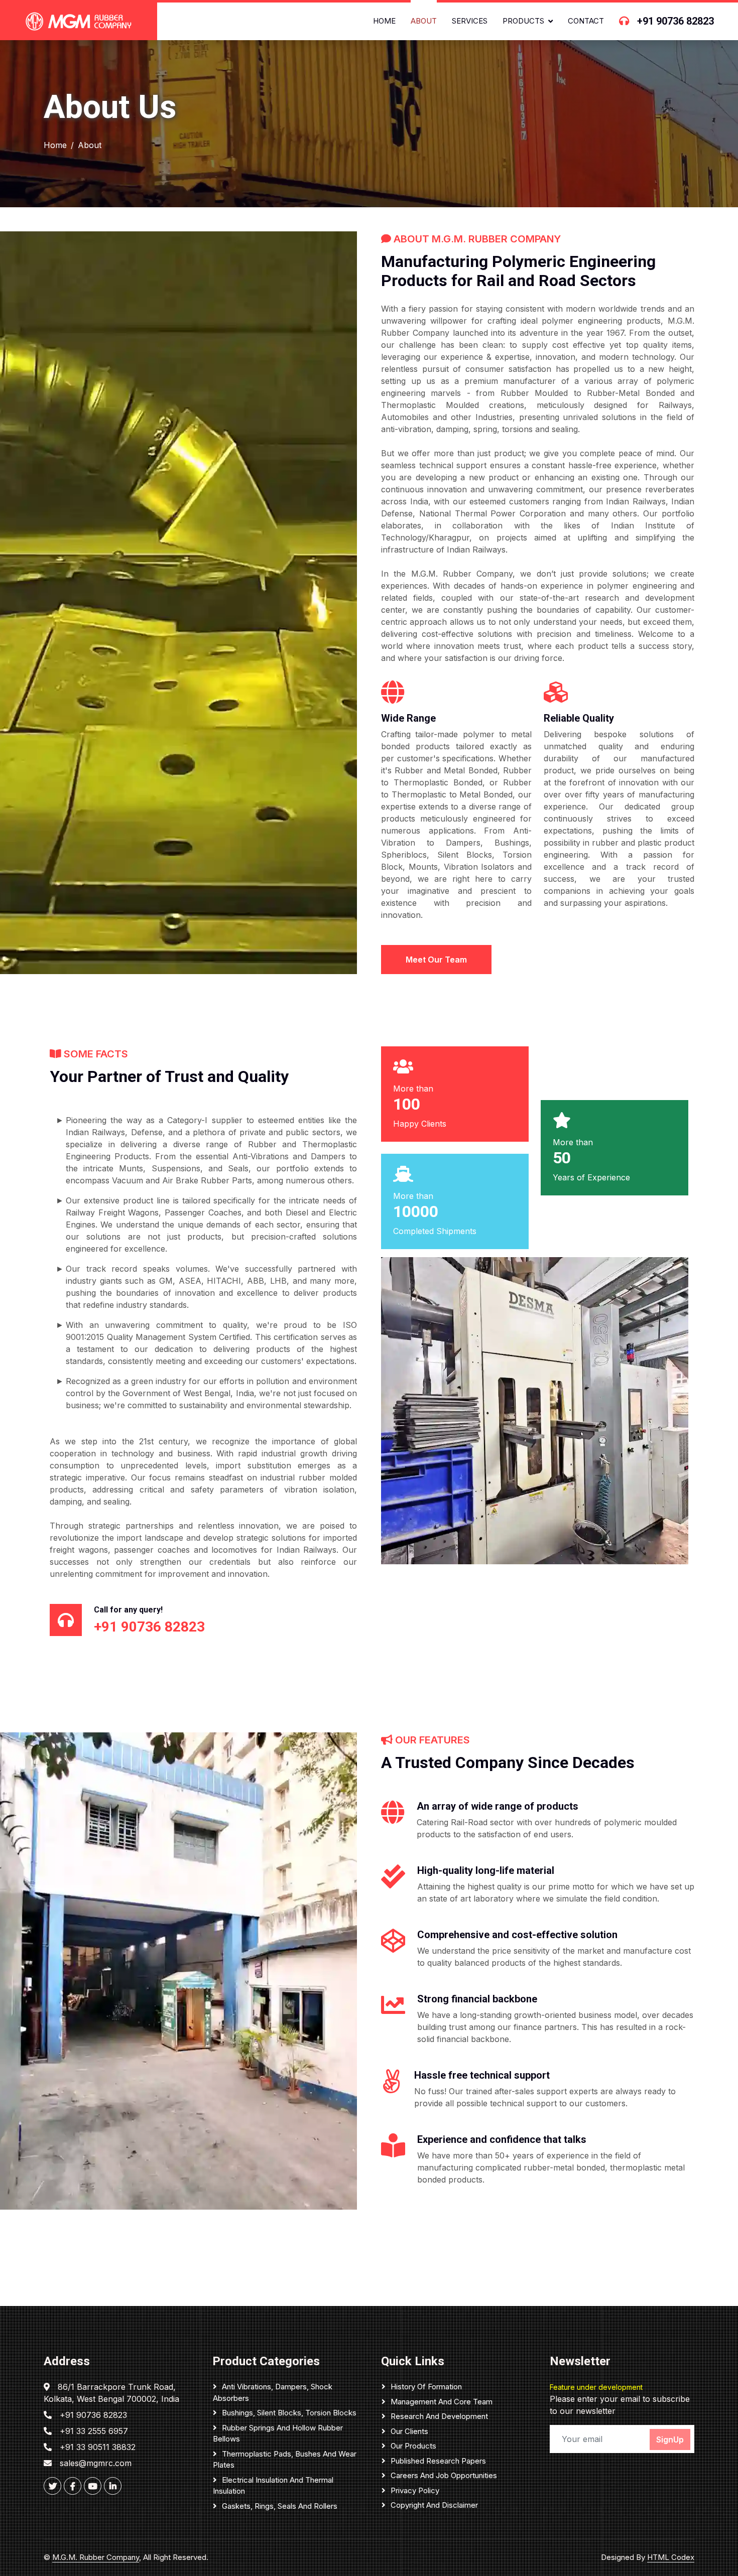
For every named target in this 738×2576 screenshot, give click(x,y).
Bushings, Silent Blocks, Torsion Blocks (289, 2413)
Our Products (413, 2446)
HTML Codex (671, 2557)
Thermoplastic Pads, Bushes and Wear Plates (285, 2460)
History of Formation (426, 2387)
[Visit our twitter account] (52, 2486)
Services (470, 21)
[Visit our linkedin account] (113, 2486)
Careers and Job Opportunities (444, 2475)
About (424, 21)
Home (384, 21)
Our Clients (409, 2431)
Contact (586, 21)
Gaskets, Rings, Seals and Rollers (280, 2506)
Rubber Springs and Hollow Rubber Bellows (278, 2433)
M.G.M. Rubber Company (96, 2557)
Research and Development (439, 2416)
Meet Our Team (436, 960)
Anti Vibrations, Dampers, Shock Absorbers (273, 2392)
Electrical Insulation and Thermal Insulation (273, 2486)
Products (523, 21)
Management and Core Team (442, 2402)
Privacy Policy (415, 2490)
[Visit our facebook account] (73, 2486)
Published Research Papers (438, 2461)
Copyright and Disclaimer (434, 2505)
